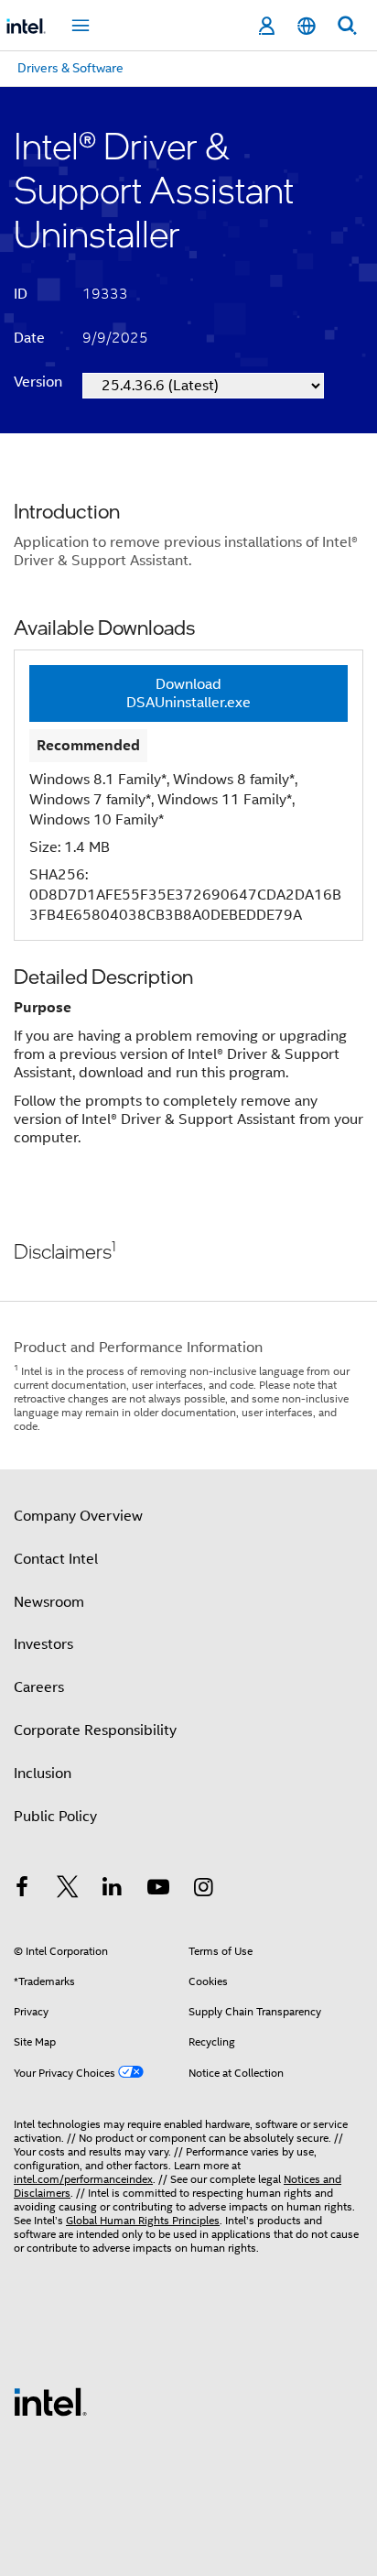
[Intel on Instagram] (203, 1890)
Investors (43, 1644)
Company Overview (78, 1516)
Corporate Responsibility (95, 1730)
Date (29, 338)
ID (21, 294)
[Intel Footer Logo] (50, 2401)
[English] (307, 26)
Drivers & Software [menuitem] (70, 68)
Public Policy (55, 1817)
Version (38, 382)
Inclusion (43, 1774)
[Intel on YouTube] (158, 1890)
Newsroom (49, 1602)
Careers (39, 1687)
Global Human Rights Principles (143, 2220)
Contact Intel (56, 1559)
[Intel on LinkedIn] (113, 1890)
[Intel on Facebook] (22, 1890)
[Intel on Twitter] (68, 1890)
